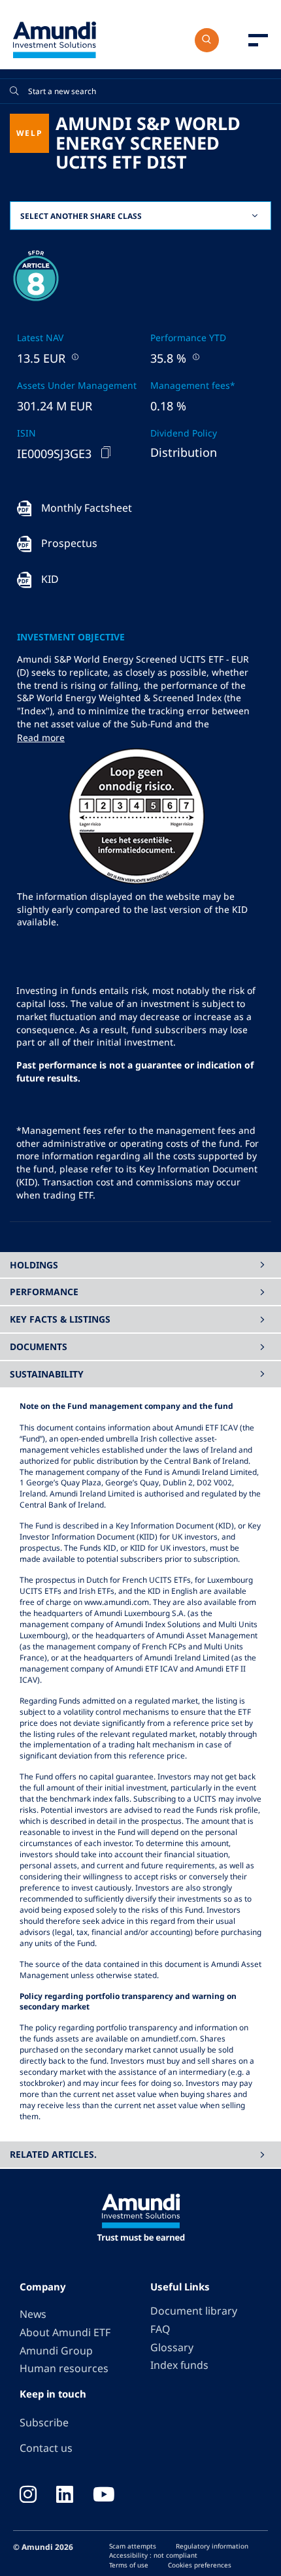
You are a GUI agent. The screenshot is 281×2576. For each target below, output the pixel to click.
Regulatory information (212, 2546)
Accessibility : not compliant (153, 2555)
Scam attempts (133, 2546)
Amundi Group (56, 2351)
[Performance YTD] (195, 356)
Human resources (64, 2368)
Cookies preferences (200, 2565)
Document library (194, 2311)
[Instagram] (28, 2496)
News (33, 2314)
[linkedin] (65, 2496)
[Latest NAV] (74, 356)
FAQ (160, 2329)
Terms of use (129, 2565)
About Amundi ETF (65, 2332)
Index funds (179, 2365)
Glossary (172, 2347)
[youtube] (104, 2496)
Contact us (46, 2448)
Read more (41, 737)
